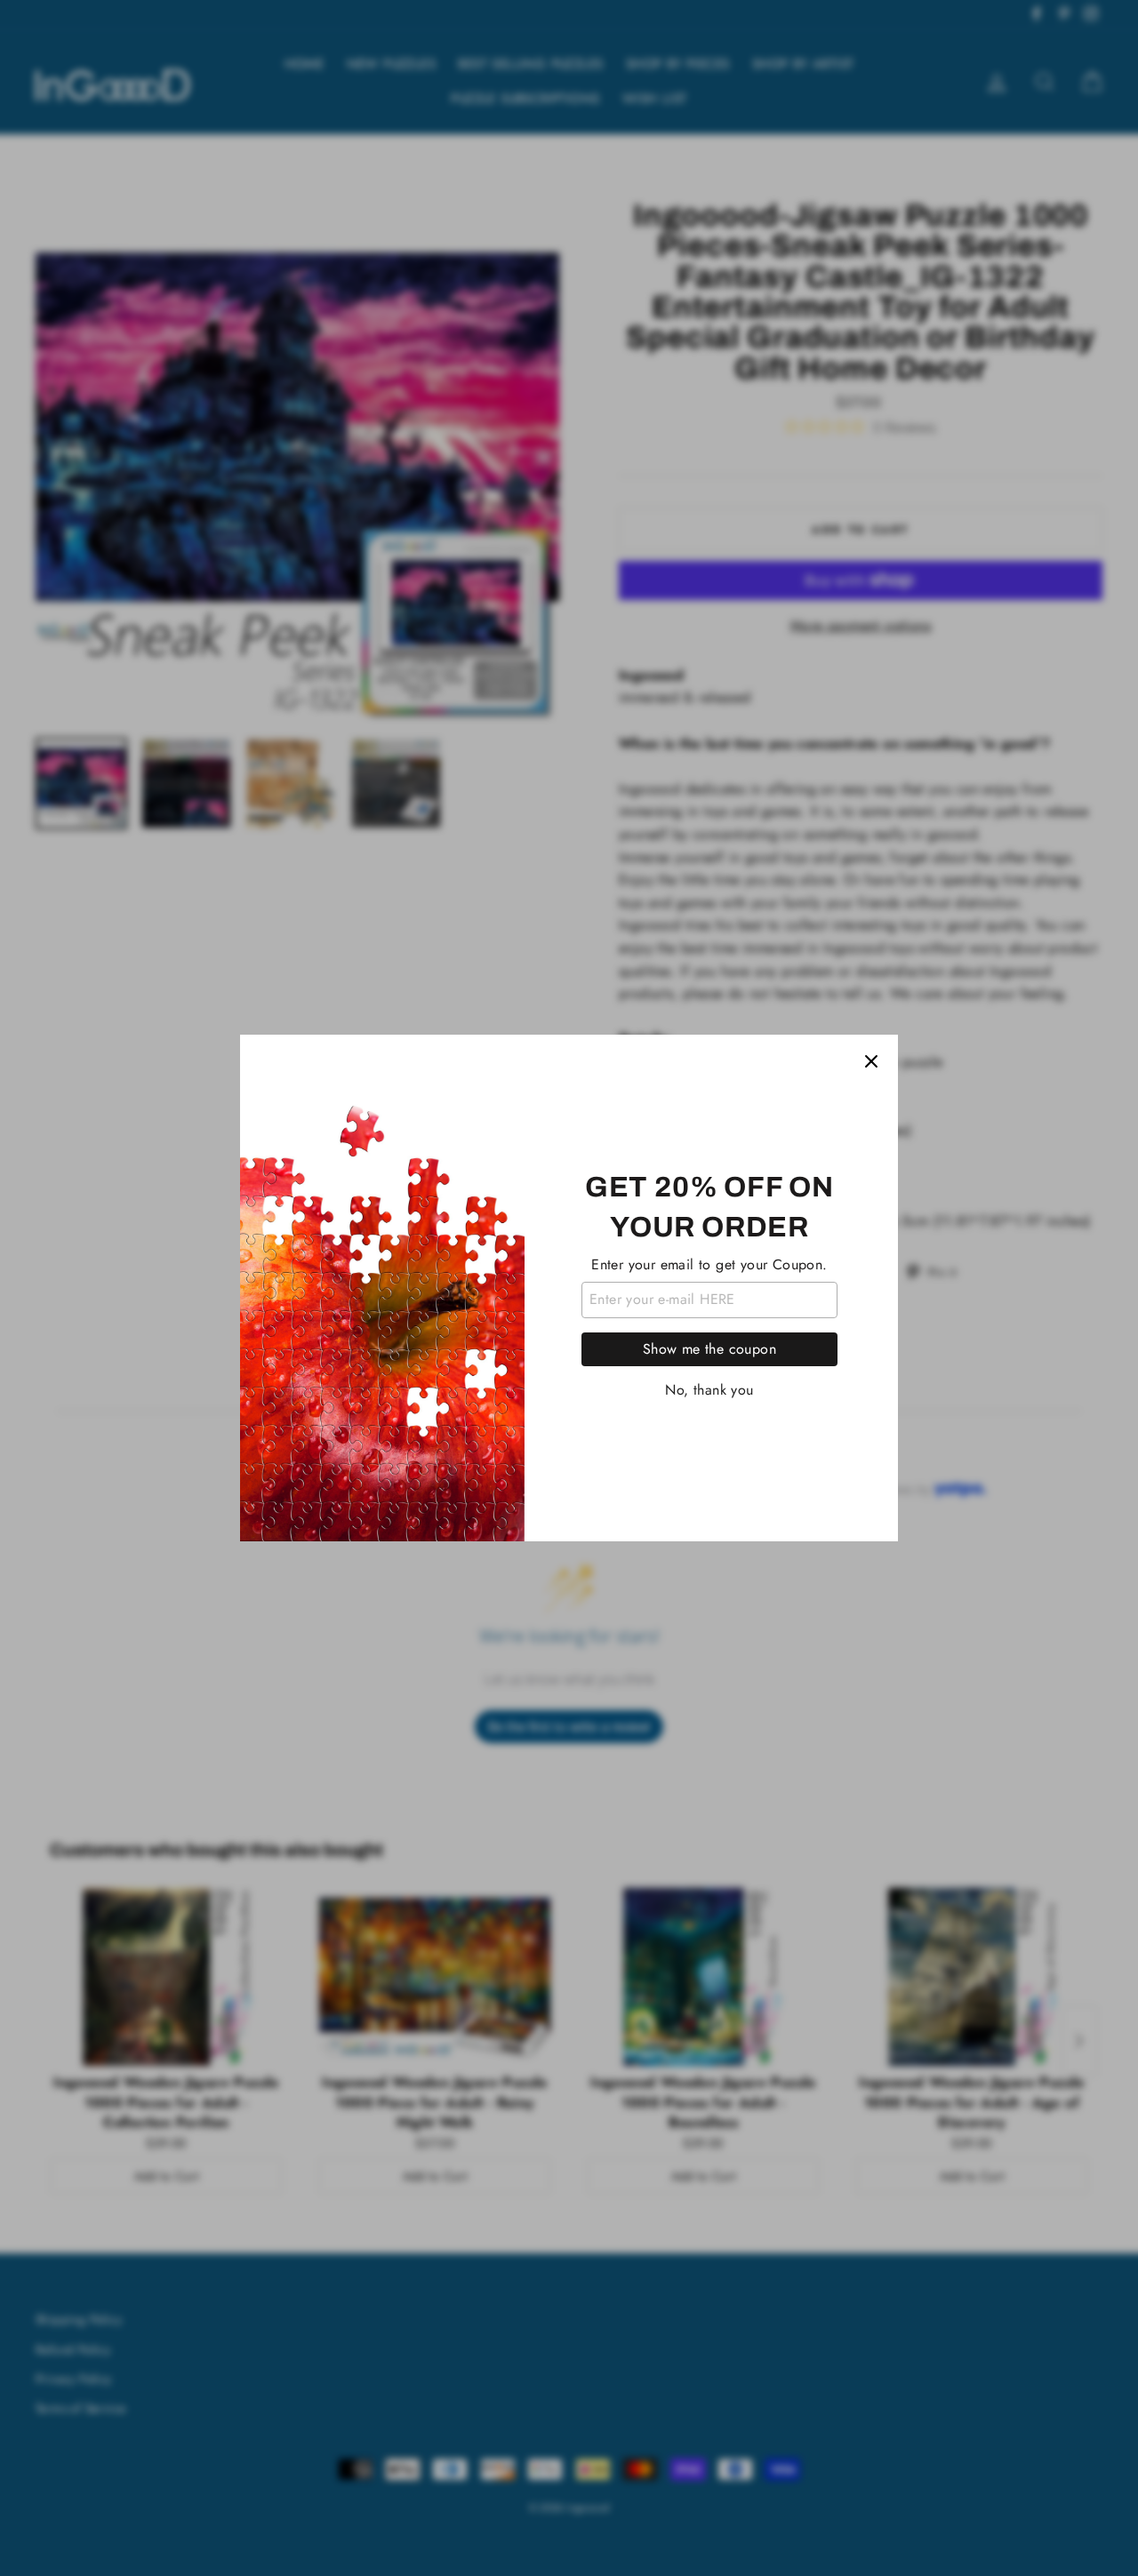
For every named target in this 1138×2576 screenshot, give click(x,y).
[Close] (871, 1061)
